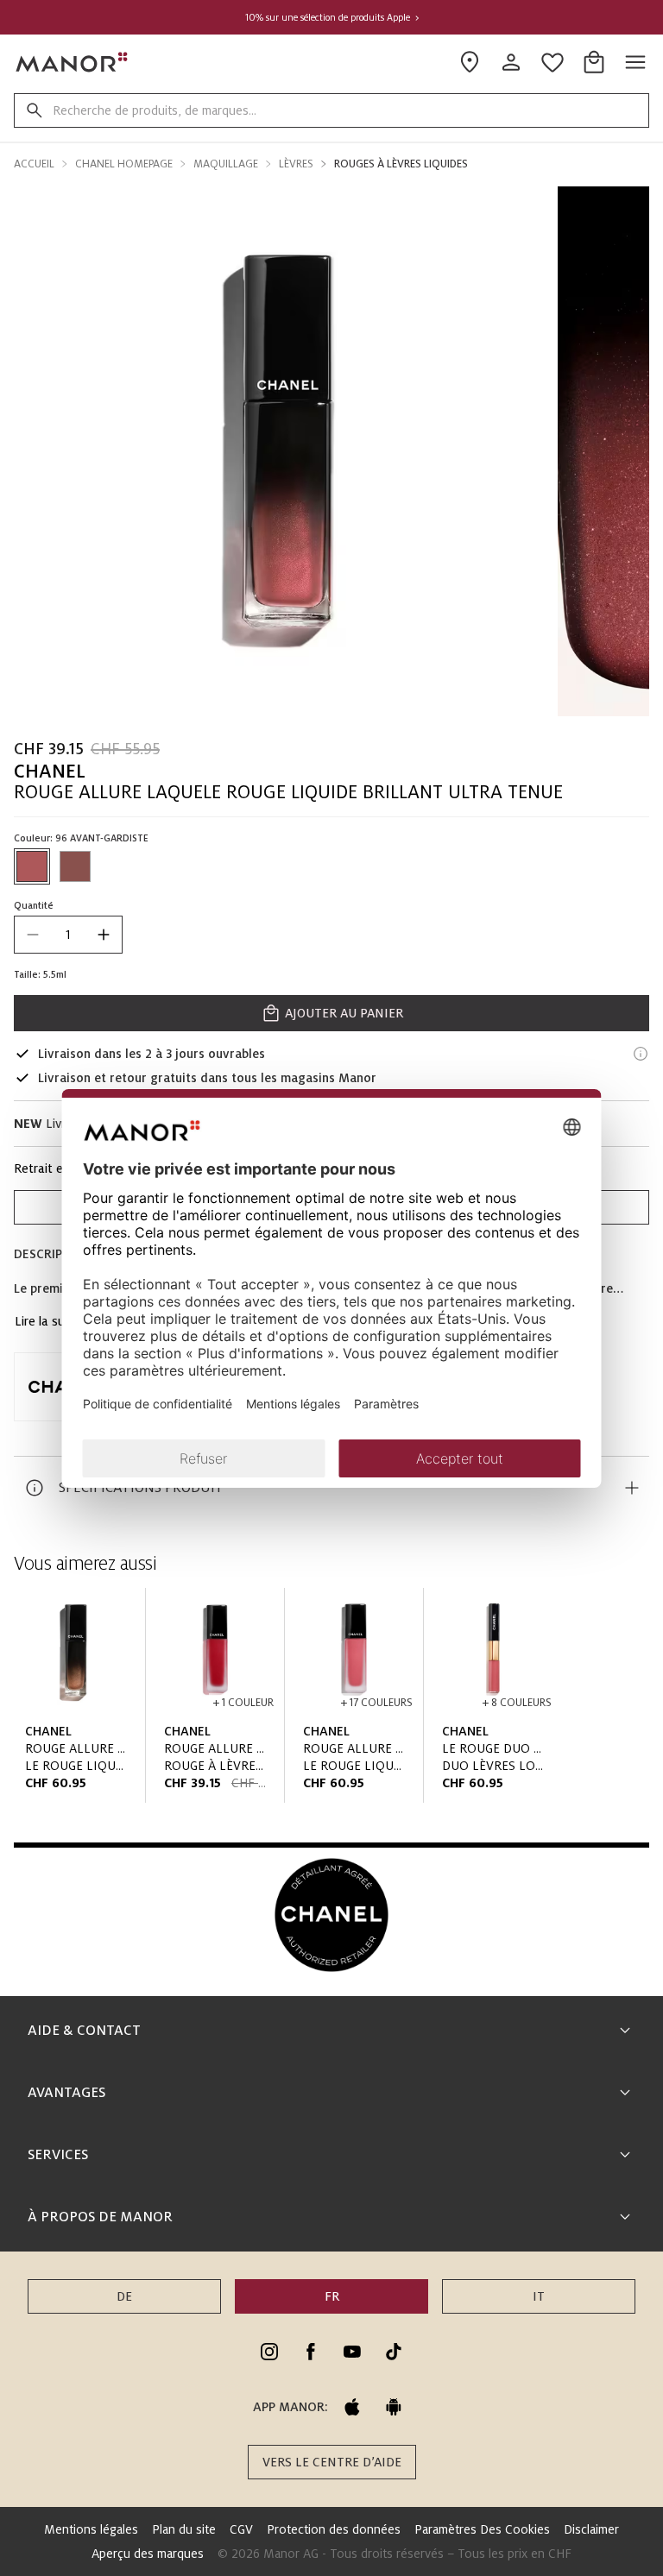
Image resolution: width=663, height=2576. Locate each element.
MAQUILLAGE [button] (226, 164)
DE (124, 2296)
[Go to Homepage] (73, 62)
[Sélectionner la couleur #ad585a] (32, 866)
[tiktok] (394, 2352)
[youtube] (352, 2352)
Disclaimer (591, 2529)
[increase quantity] (104, 935)
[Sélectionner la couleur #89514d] (75, 866)
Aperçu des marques (148, 2554)
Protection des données (334, 2529)
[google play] (394, 2407)
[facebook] (311, 2352)
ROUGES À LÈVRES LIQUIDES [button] (401, 164)
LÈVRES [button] (296, 164)
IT (539, 2296)
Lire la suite (47, 1321)
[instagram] (269, 2352)
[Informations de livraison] (641, 1054)
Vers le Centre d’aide (332, 2462)
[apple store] (352, 2407)
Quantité (34, 905)
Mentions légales (91, 2529)
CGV (241, 2529)
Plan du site (184, 2529)
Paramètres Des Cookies (482, 2529)
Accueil (34, 164)
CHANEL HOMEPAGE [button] (124, 164)
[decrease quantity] (33, 935)
